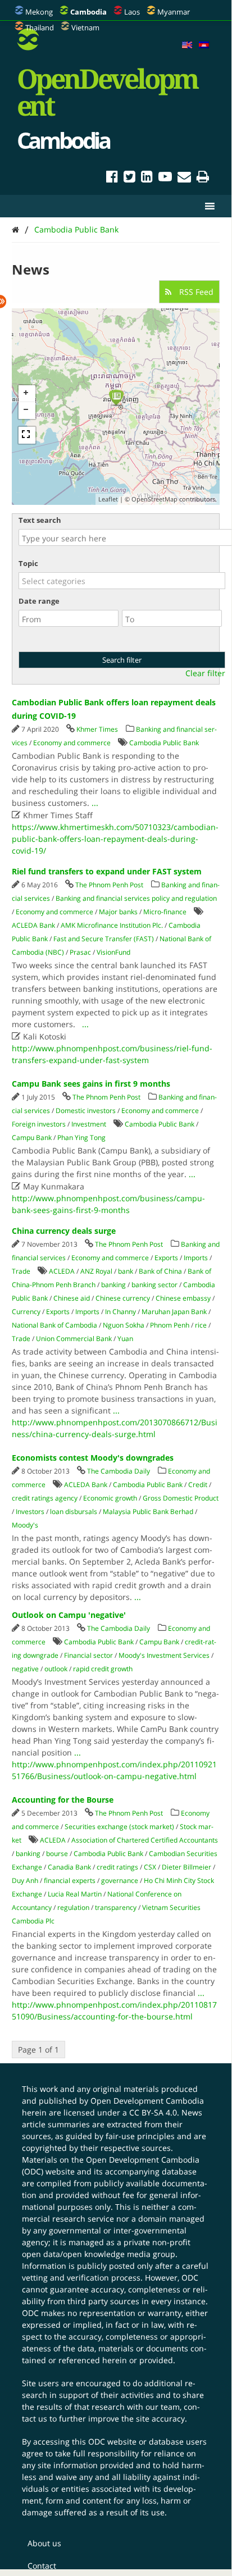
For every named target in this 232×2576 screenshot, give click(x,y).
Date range (39, 601)
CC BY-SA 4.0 (153, 2112)
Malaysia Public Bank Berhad (148, 1512)
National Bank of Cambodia (54, 1325)
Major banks (118, 912)
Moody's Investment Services (164, 1655)
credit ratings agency (45, 1498)
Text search (40, 520)
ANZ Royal (96, 1271)
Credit (198, 1485)
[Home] (15, 229)
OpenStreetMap (154, 499)
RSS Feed (195, 292)
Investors (30, 1512)
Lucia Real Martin (75, 1894)
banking (113, 1285)
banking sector (154, 1285)
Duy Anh (25, 1880)
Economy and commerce (72, 743)
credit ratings (117, 1867)
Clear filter (205, 673)
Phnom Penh (170, 1325)
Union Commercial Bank (74, 1339)
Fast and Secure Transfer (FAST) (104, 939)
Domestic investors (86, 1111)
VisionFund (113, 952)
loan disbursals (74, 1512)
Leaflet (108, 499)
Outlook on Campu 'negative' (69, 1615)
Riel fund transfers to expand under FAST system (107, 871)
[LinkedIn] (147, 178)
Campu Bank (32, 1137)
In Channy (120, 1312)
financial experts (70, 1880)
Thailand (40, 28)
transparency (116, 1907)
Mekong (39, 12)
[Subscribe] (184, 178)
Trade (21, 1271)
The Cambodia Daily (119, 1471)
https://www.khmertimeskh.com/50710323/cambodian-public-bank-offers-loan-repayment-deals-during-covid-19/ (115, 839)
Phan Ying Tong (81, 1137)
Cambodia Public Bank (76, 229)
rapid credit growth (103, 1669)
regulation (73, 1907)
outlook (56, 1669)
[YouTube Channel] (165, 178)
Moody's (25, 1525)
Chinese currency (123, 1298)
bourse (57, 1854)
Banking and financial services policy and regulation (136, 898)
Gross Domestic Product (181, 1498)
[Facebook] (112, 178)
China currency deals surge (64, 1231)
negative (25, 1669)
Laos (132, 12)
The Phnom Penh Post (109, 885)
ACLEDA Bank (33, 925)
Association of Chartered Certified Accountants (145, 1840)
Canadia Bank (69, 1867)
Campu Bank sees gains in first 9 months (91, 1084)
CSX (150, 1867)
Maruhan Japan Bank (174, 1312)
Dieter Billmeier (186, 1867)
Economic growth (110, 1498)
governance (120, 1880)
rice (201, 1325)
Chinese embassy (183, 1298)
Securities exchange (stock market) (119, 1827)
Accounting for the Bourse (63, 1800)
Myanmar (174, 12)
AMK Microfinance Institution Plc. (112, 925)
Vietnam (85, 28)
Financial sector (88, 1655)
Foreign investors (39, 1124)
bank (126, 1271)
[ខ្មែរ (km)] (204, 45)
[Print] (203, 178)
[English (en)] (187, 45)
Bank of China (160, 1271)
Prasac (80, 952)
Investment (89, 1124)
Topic (28, 563)
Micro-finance (165, 912)
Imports (196, 1258)
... (95, 803)
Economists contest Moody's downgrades (93, 1458)
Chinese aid (72, 1298)
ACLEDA (62, 1271)
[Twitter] (129, 178)
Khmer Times (97, 729)
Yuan (125, 1339)
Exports (166, 1258)
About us (44, 2543)
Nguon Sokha (124, 1325)
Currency (26, 1312)
